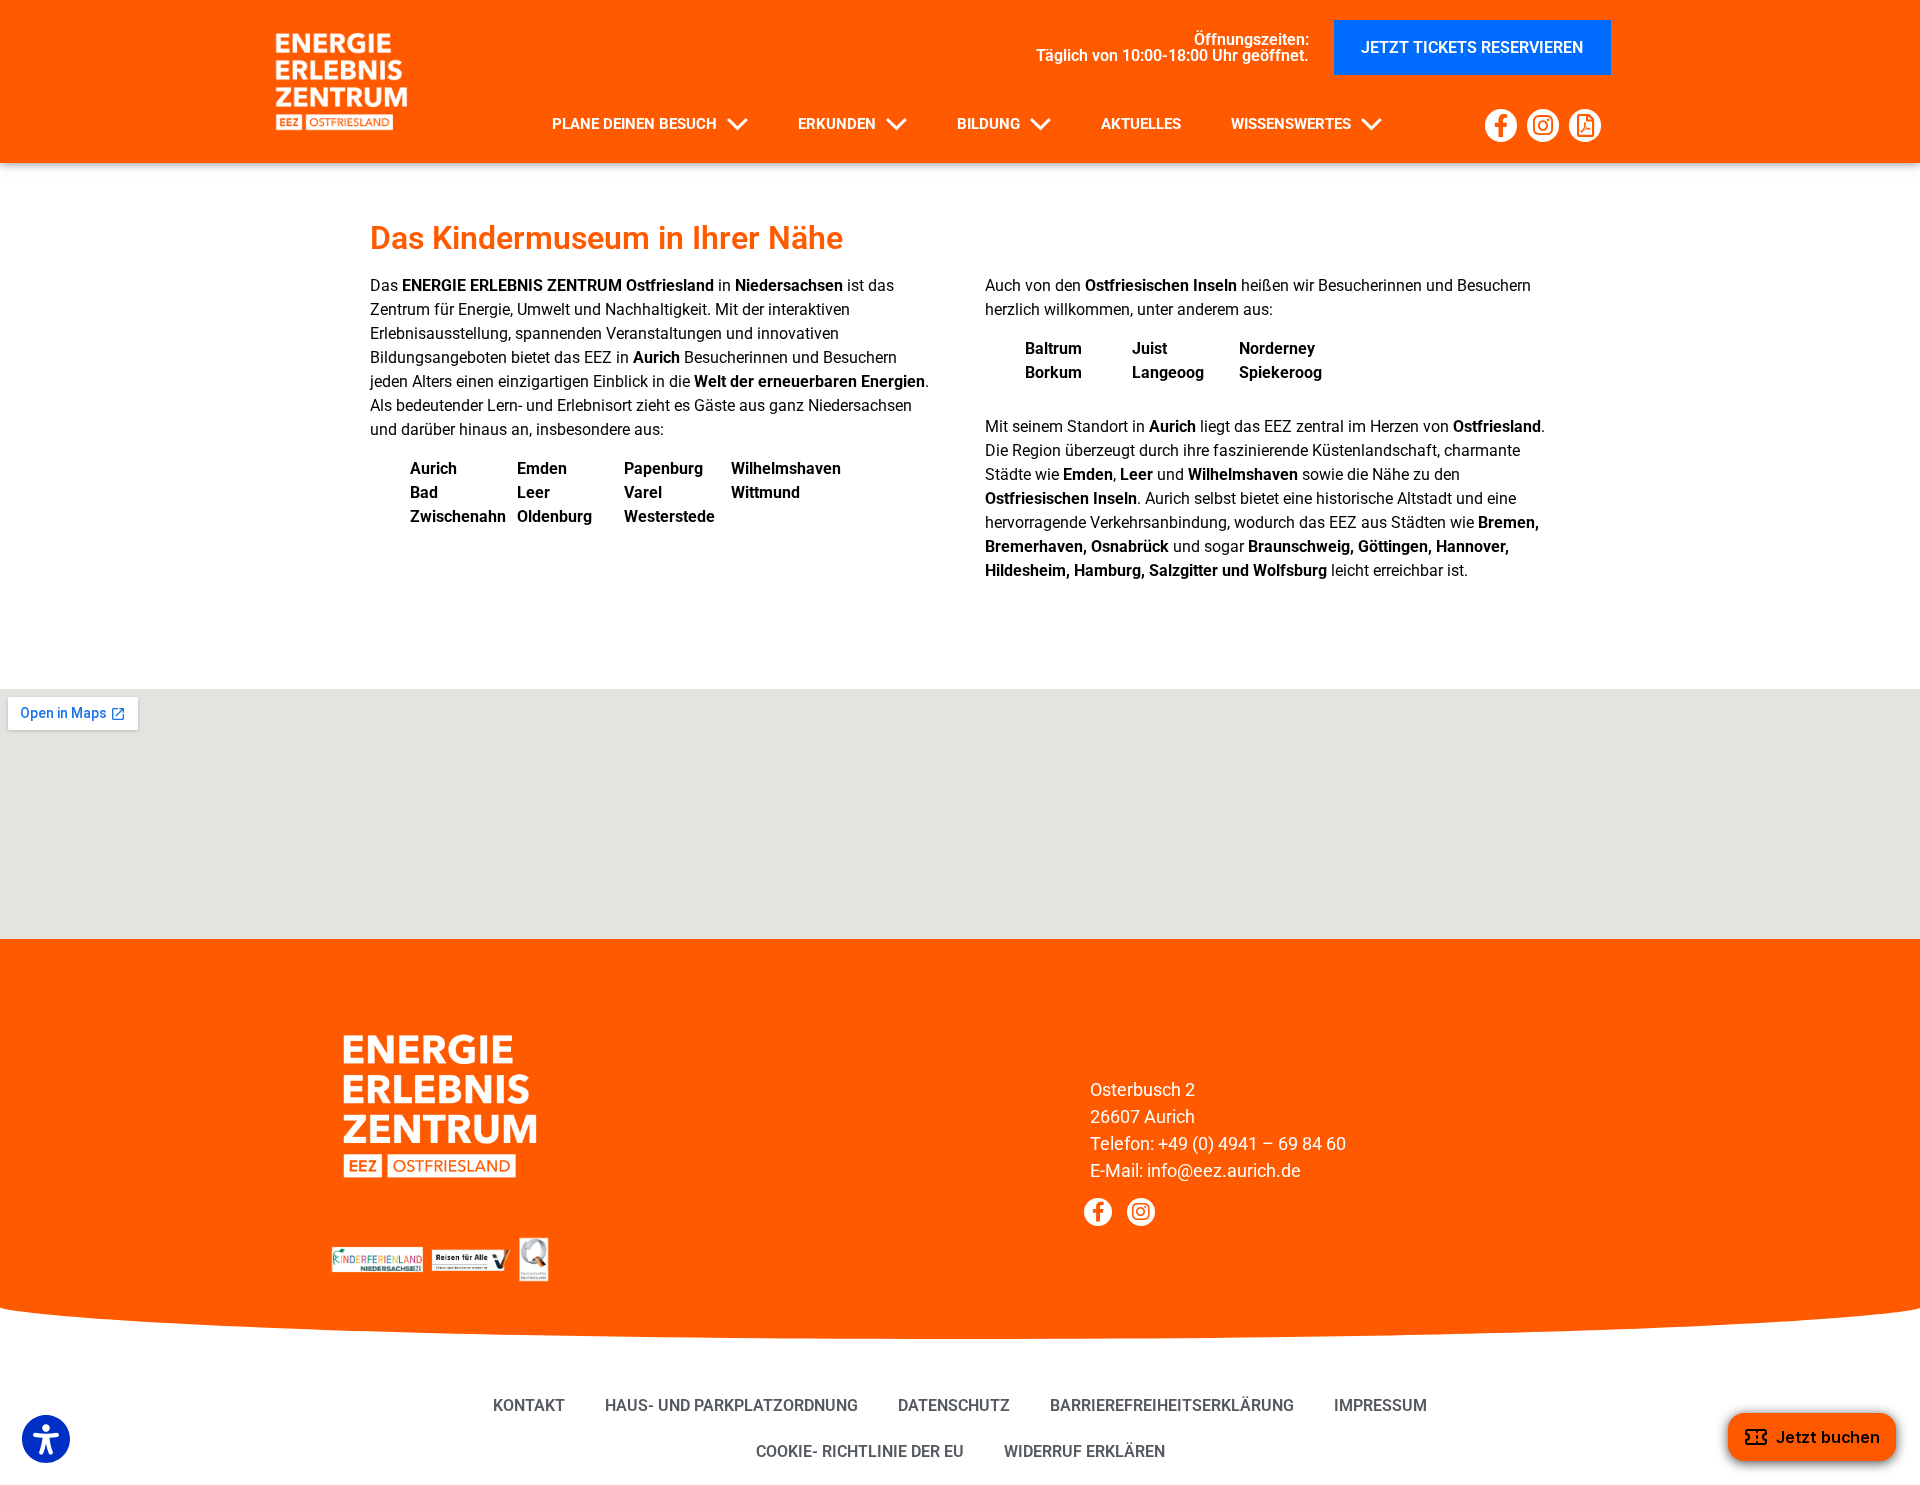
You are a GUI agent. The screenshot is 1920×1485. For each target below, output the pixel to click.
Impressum (1380, 1405)
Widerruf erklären (1084, 1451)
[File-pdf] (1585, 125)
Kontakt (529, 1405)
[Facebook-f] (1501, 125)
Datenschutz (954, 1405)
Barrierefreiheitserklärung (1172, 1405)
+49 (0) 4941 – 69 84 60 (1252, 1143)
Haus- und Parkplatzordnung (731, 1405)
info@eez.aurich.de (1224, 1170)
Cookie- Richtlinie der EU (860, 1451)
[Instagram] (1543, 125)
